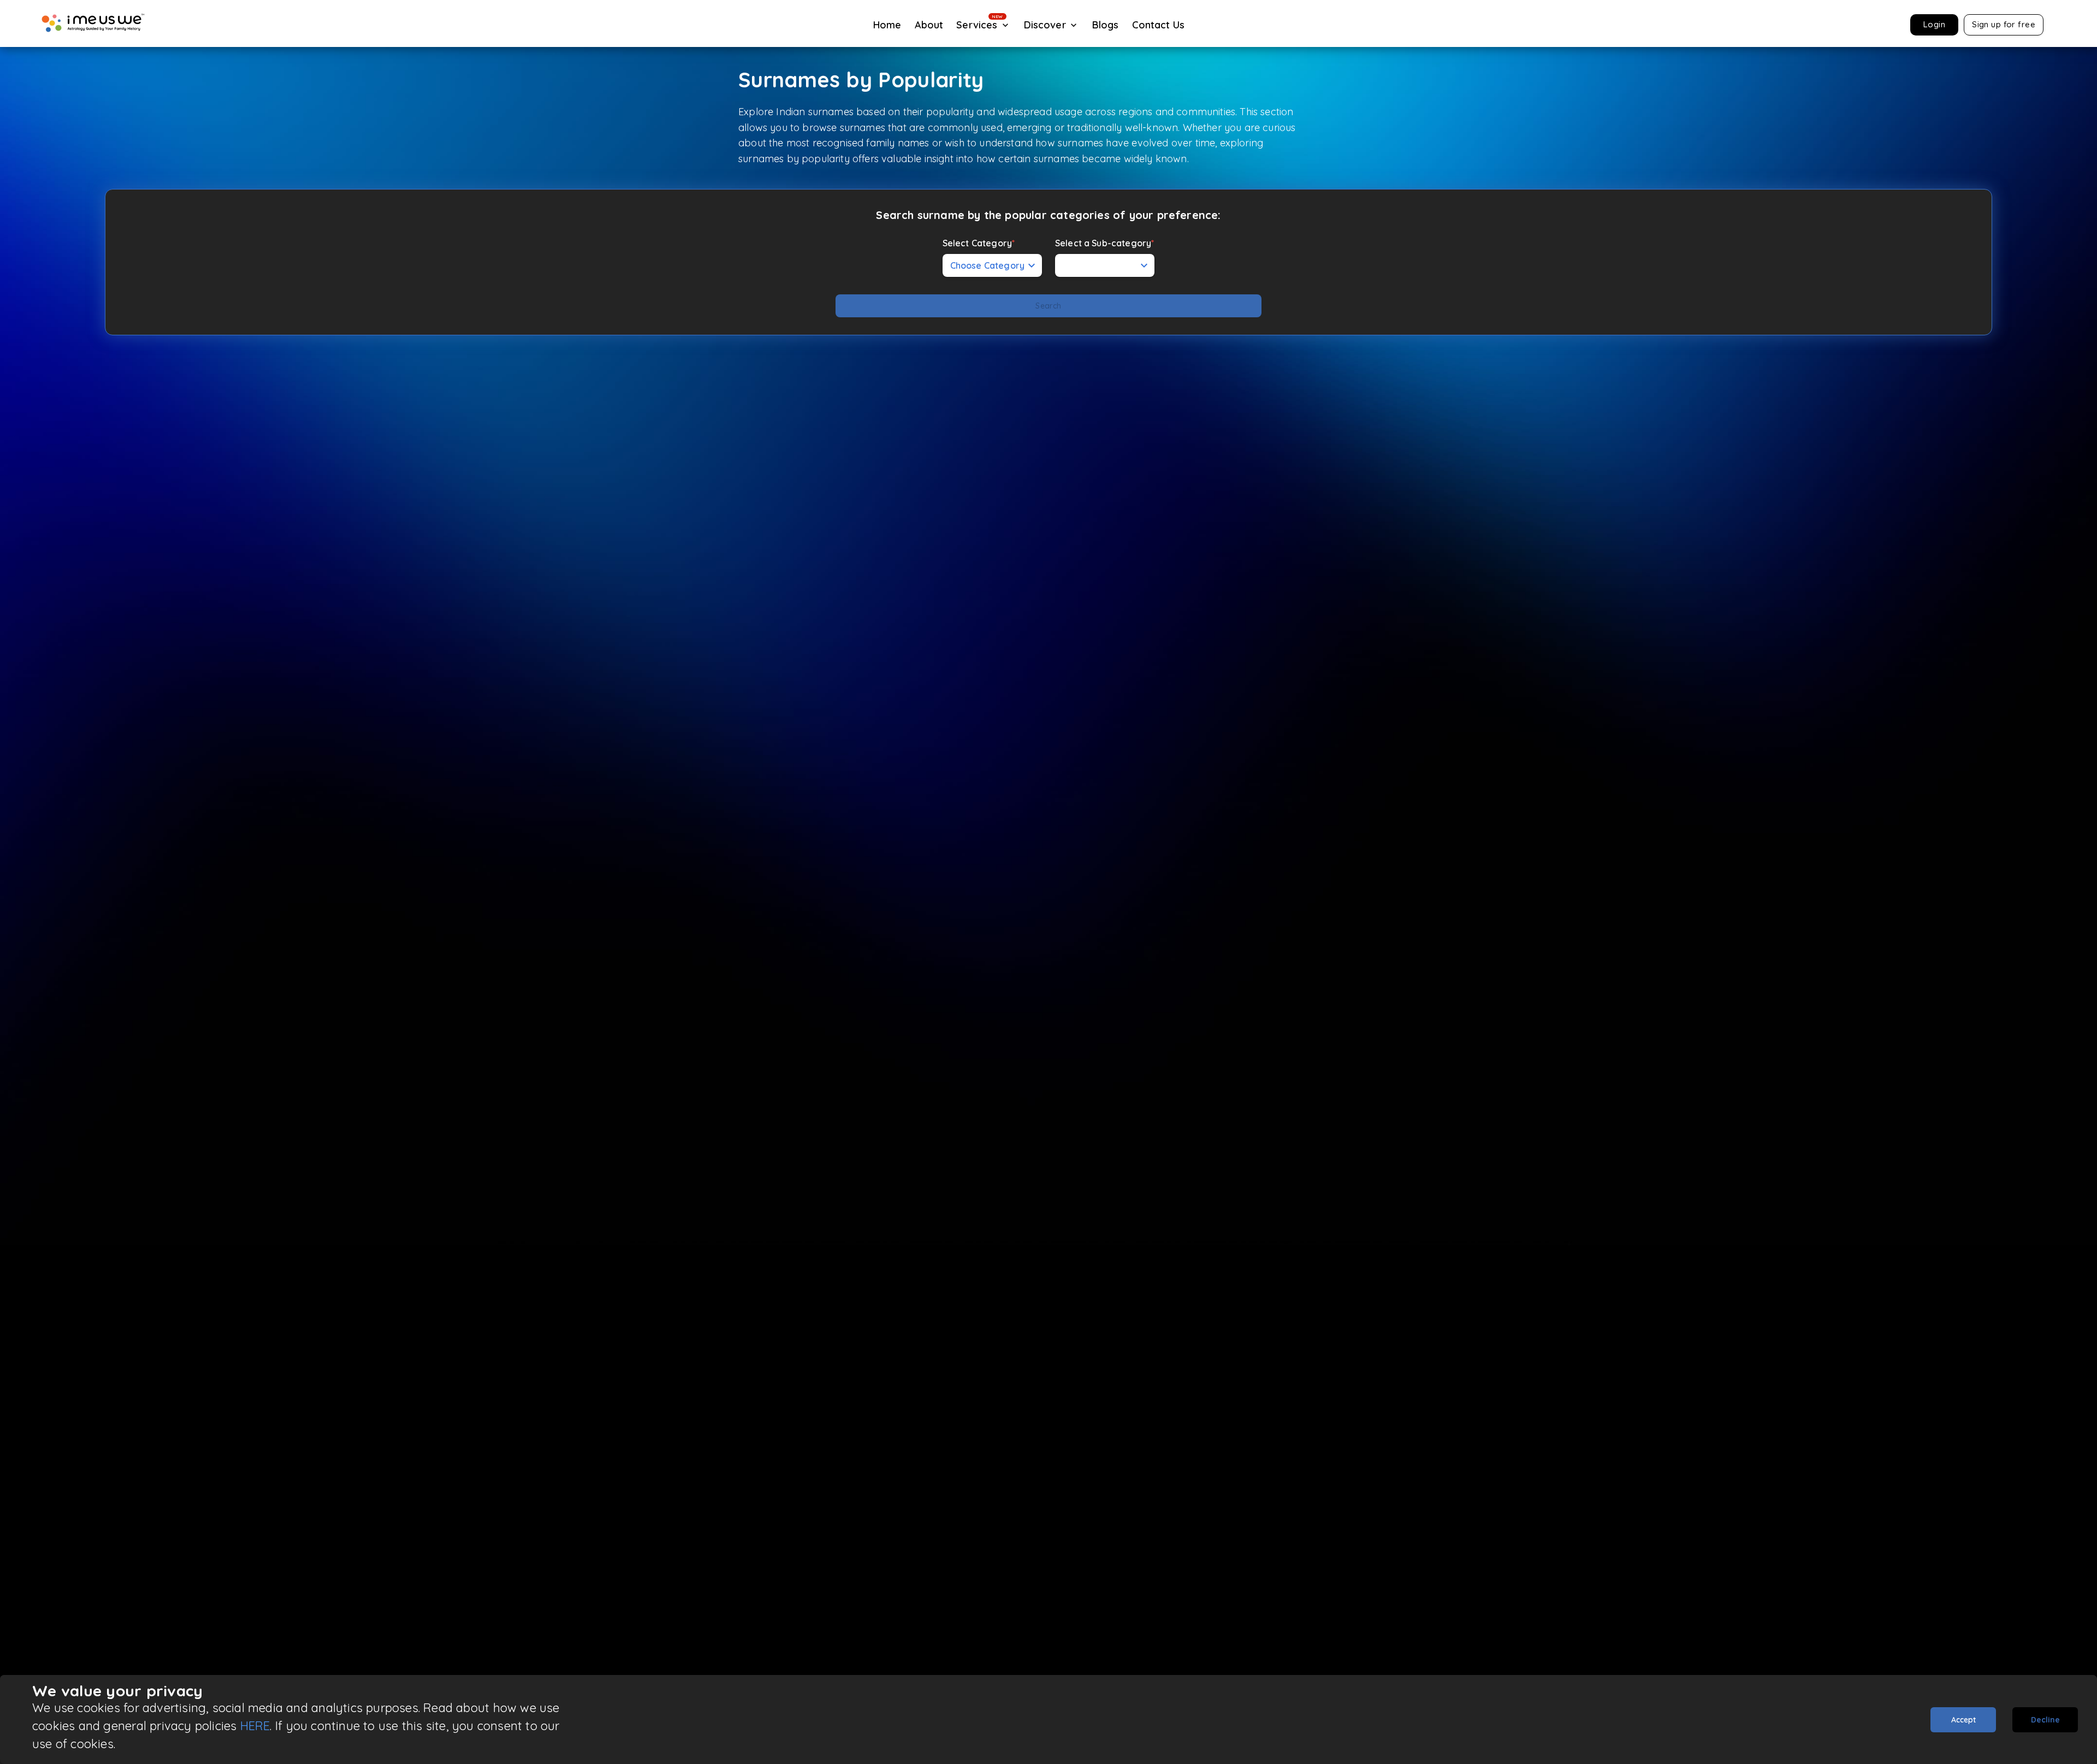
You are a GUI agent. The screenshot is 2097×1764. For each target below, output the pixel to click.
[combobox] (1105, 265)
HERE (255, 1726)
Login (1934, 24)
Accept (1963, 1720)
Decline (2045, 1720)
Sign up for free (2004, 24)
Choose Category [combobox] (987, 265)
